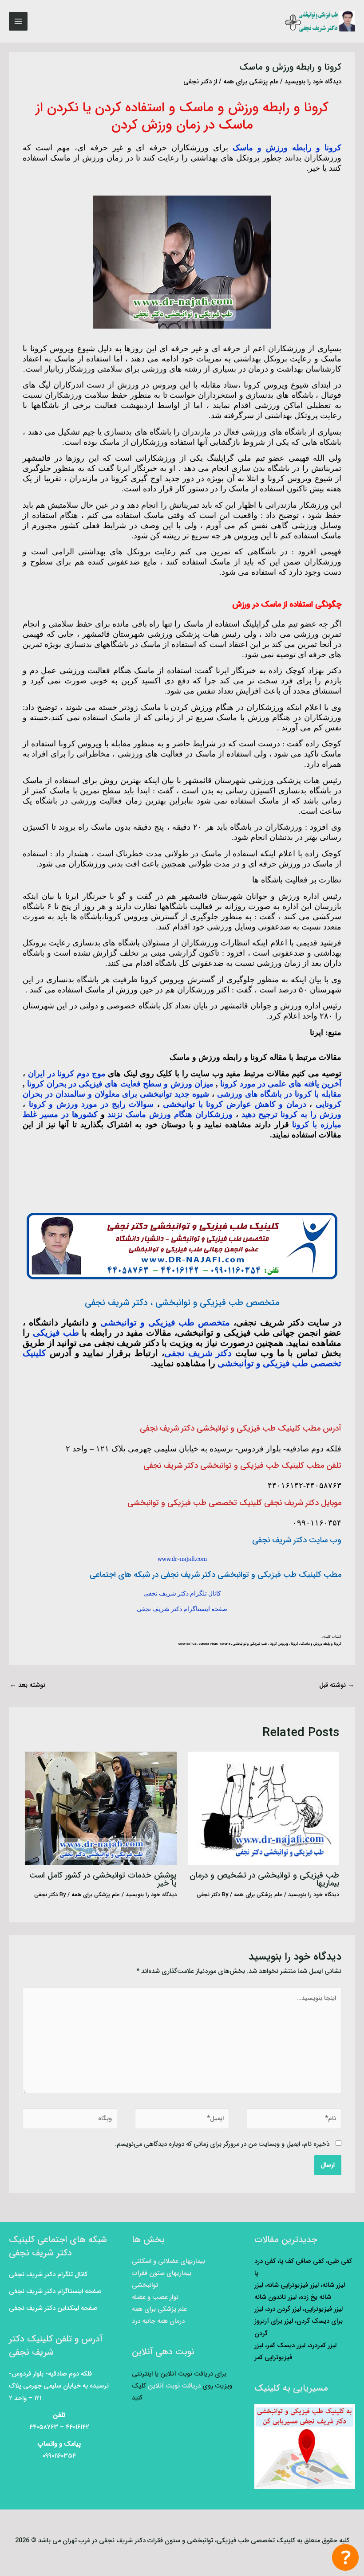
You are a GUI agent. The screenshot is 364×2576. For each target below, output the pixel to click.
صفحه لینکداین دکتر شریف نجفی (53, 2308)
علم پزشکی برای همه (251, 82)
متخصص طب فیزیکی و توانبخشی (165, 1322)
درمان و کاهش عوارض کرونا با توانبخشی (234, 1104)
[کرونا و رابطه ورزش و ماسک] (182, 261)
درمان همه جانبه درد (158, 2321)
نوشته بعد (28, 1685)
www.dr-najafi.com (182, 1559)
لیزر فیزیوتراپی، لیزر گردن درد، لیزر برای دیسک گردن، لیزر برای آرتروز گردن (299, 2321)
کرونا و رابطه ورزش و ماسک (287, 148)
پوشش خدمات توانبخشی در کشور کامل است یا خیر (103, 1880)
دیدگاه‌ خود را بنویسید (313, 82)
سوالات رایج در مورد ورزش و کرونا (91, 1104)
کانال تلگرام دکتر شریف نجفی (182, 1594)
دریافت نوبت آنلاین (174, 2386)
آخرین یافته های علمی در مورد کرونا (281, 1084)
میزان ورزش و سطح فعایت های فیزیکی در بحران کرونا (120, 1084)
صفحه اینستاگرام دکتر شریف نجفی (182, 1609)
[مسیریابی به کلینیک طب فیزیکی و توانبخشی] (305, 2447)
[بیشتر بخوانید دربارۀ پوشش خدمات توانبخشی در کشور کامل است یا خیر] (101, 1808)
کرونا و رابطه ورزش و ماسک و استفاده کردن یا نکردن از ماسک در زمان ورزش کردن (182, 117)
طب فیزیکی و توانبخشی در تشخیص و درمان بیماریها (264, 1880)
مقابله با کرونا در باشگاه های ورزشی (279, 1094)
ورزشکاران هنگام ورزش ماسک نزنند (170, 1114)
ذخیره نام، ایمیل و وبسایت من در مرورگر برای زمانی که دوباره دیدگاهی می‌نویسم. (222, 2144)
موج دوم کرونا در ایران (67, 1074)
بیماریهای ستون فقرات (162, 2273)
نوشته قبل (337, 1685)
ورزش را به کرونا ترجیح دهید (291, 1114)
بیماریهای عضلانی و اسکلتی (168, 2261)
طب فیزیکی (56, 1333)
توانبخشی (145, 2285)
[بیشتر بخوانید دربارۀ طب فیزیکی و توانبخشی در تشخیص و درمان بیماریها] (263, 1808)
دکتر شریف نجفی (198, 1353)
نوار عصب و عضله (155, 2297)
